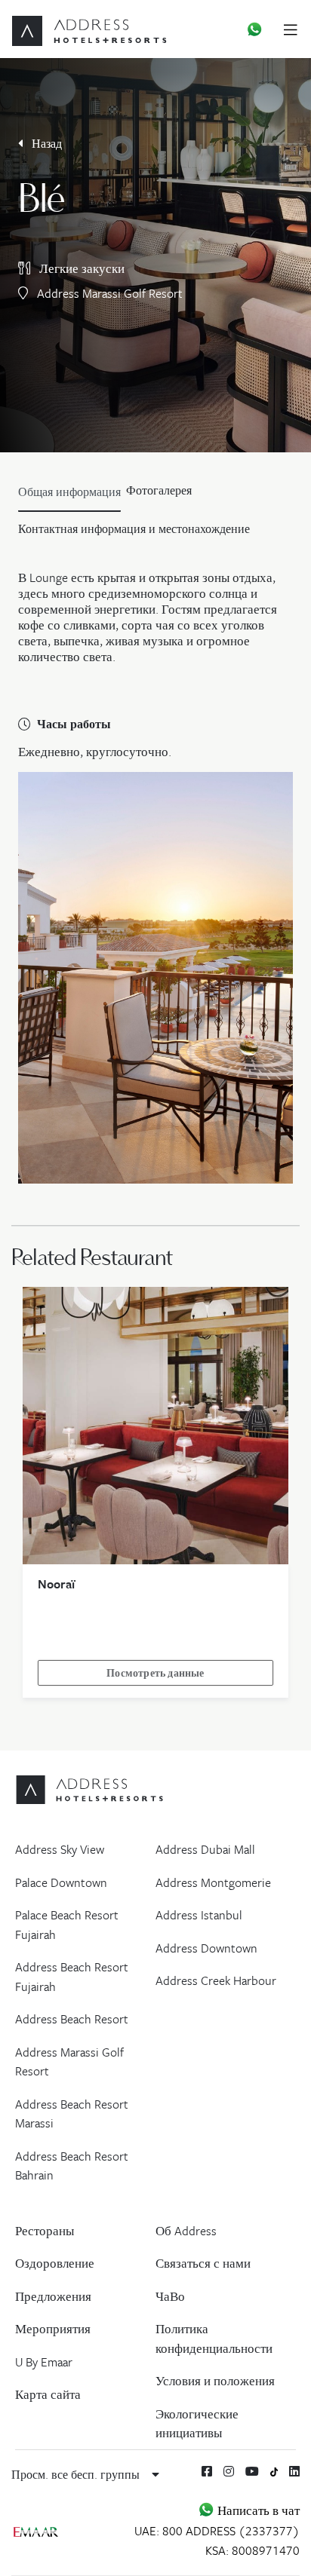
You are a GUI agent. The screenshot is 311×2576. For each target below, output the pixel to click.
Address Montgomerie (213, 1882)
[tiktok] (274, 2471)
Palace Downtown (61, 1882)
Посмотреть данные (155, 1673)
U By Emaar (44, 2362)
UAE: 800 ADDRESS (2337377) (217, 2531)
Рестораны (45, 2231)
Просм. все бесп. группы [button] (77, 2474)
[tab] (159, 495)
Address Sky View (60, 1849)
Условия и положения (215, 2381)
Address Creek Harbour (216, 1980)
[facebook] (207, 2471)
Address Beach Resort (72, 2019)
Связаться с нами (203, 2263)
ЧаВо (170, 2296)
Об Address (186, 2231)
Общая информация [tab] (69, 492)
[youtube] (252, 2471)
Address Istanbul (199, 1915)
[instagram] (229, 2471)
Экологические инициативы (197, 2424)
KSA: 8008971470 (252, 2550)
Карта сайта (48, 2394)
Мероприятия (53, 2329)
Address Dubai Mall (205, 1849)
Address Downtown (206, 1948)
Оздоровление (55, 2263)
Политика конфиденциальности (214, 2339)
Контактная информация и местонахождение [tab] (134, 528)
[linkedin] (294, 2471)
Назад (45, 143)
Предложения (53, 2296)
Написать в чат (257, 2510)
